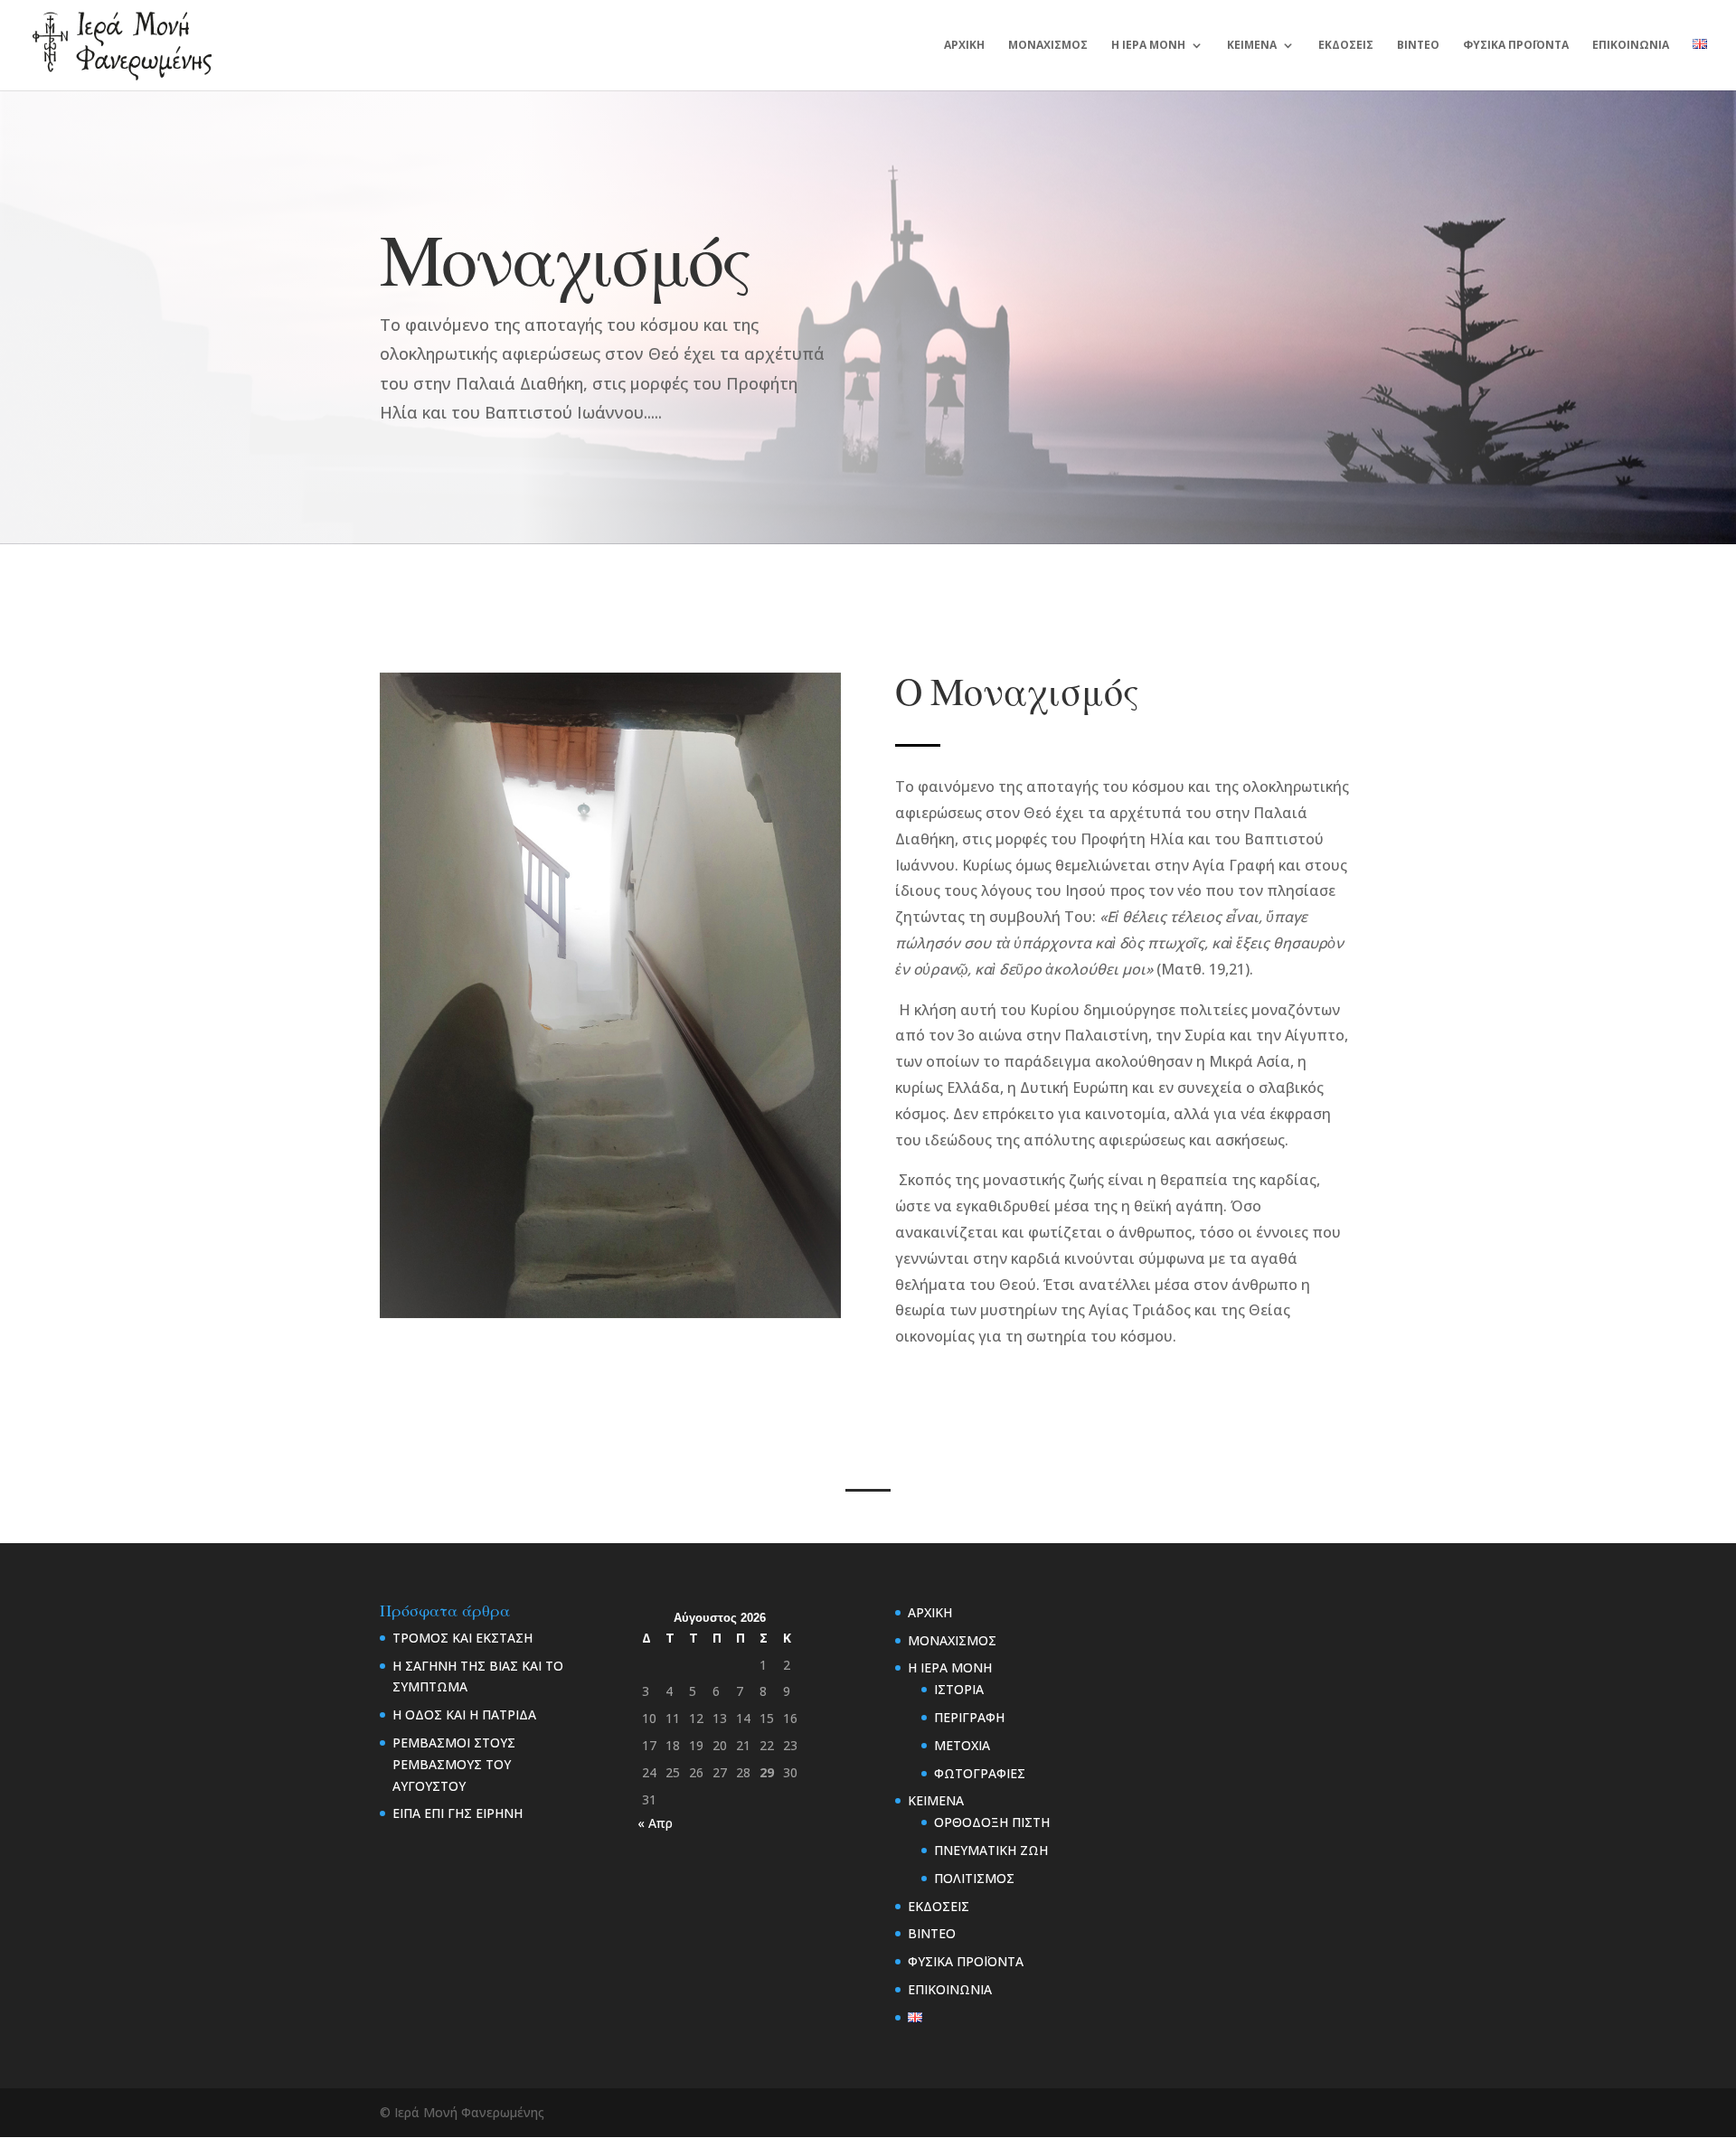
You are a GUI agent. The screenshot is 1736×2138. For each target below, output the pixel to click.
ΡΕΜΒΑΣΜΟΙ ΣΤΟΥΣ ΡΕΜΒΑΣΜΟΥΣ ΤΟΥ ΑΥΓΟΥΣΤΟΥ (454, 1764)
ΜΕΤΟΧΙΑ (962, 1745)
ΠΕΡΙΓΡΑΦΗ (969, 1717)
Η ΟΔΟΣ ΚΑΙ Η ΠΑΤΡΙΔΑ (464, 1714)
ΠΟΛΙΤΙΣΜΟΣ (974, 1878)
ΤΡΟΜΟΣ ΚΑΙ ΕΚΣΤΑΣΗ (462, 1638)
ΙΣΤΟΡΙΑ (959, 1689)
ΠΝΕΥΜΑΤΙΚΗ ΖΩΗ (991, 1850)
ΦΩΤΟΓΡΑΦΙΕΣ (980, 1773)
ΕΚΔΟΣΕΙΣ (1346, 46)
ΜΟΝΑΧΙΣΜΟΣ (1048, 46)
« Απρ (655, 1823)
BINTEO (1418, 46)
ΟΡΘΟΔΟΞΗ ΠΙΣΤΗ (992, 1822)
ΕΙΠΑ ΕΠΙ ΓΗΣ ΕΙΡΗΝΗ (458, 1813)
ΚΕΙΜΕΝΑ (1252, 46)
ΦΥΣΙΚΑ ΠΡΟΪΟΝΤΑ (1516, 46)
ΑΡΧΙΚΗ (964, 46)
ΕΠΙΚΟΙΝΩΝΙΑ (1631, 46)
